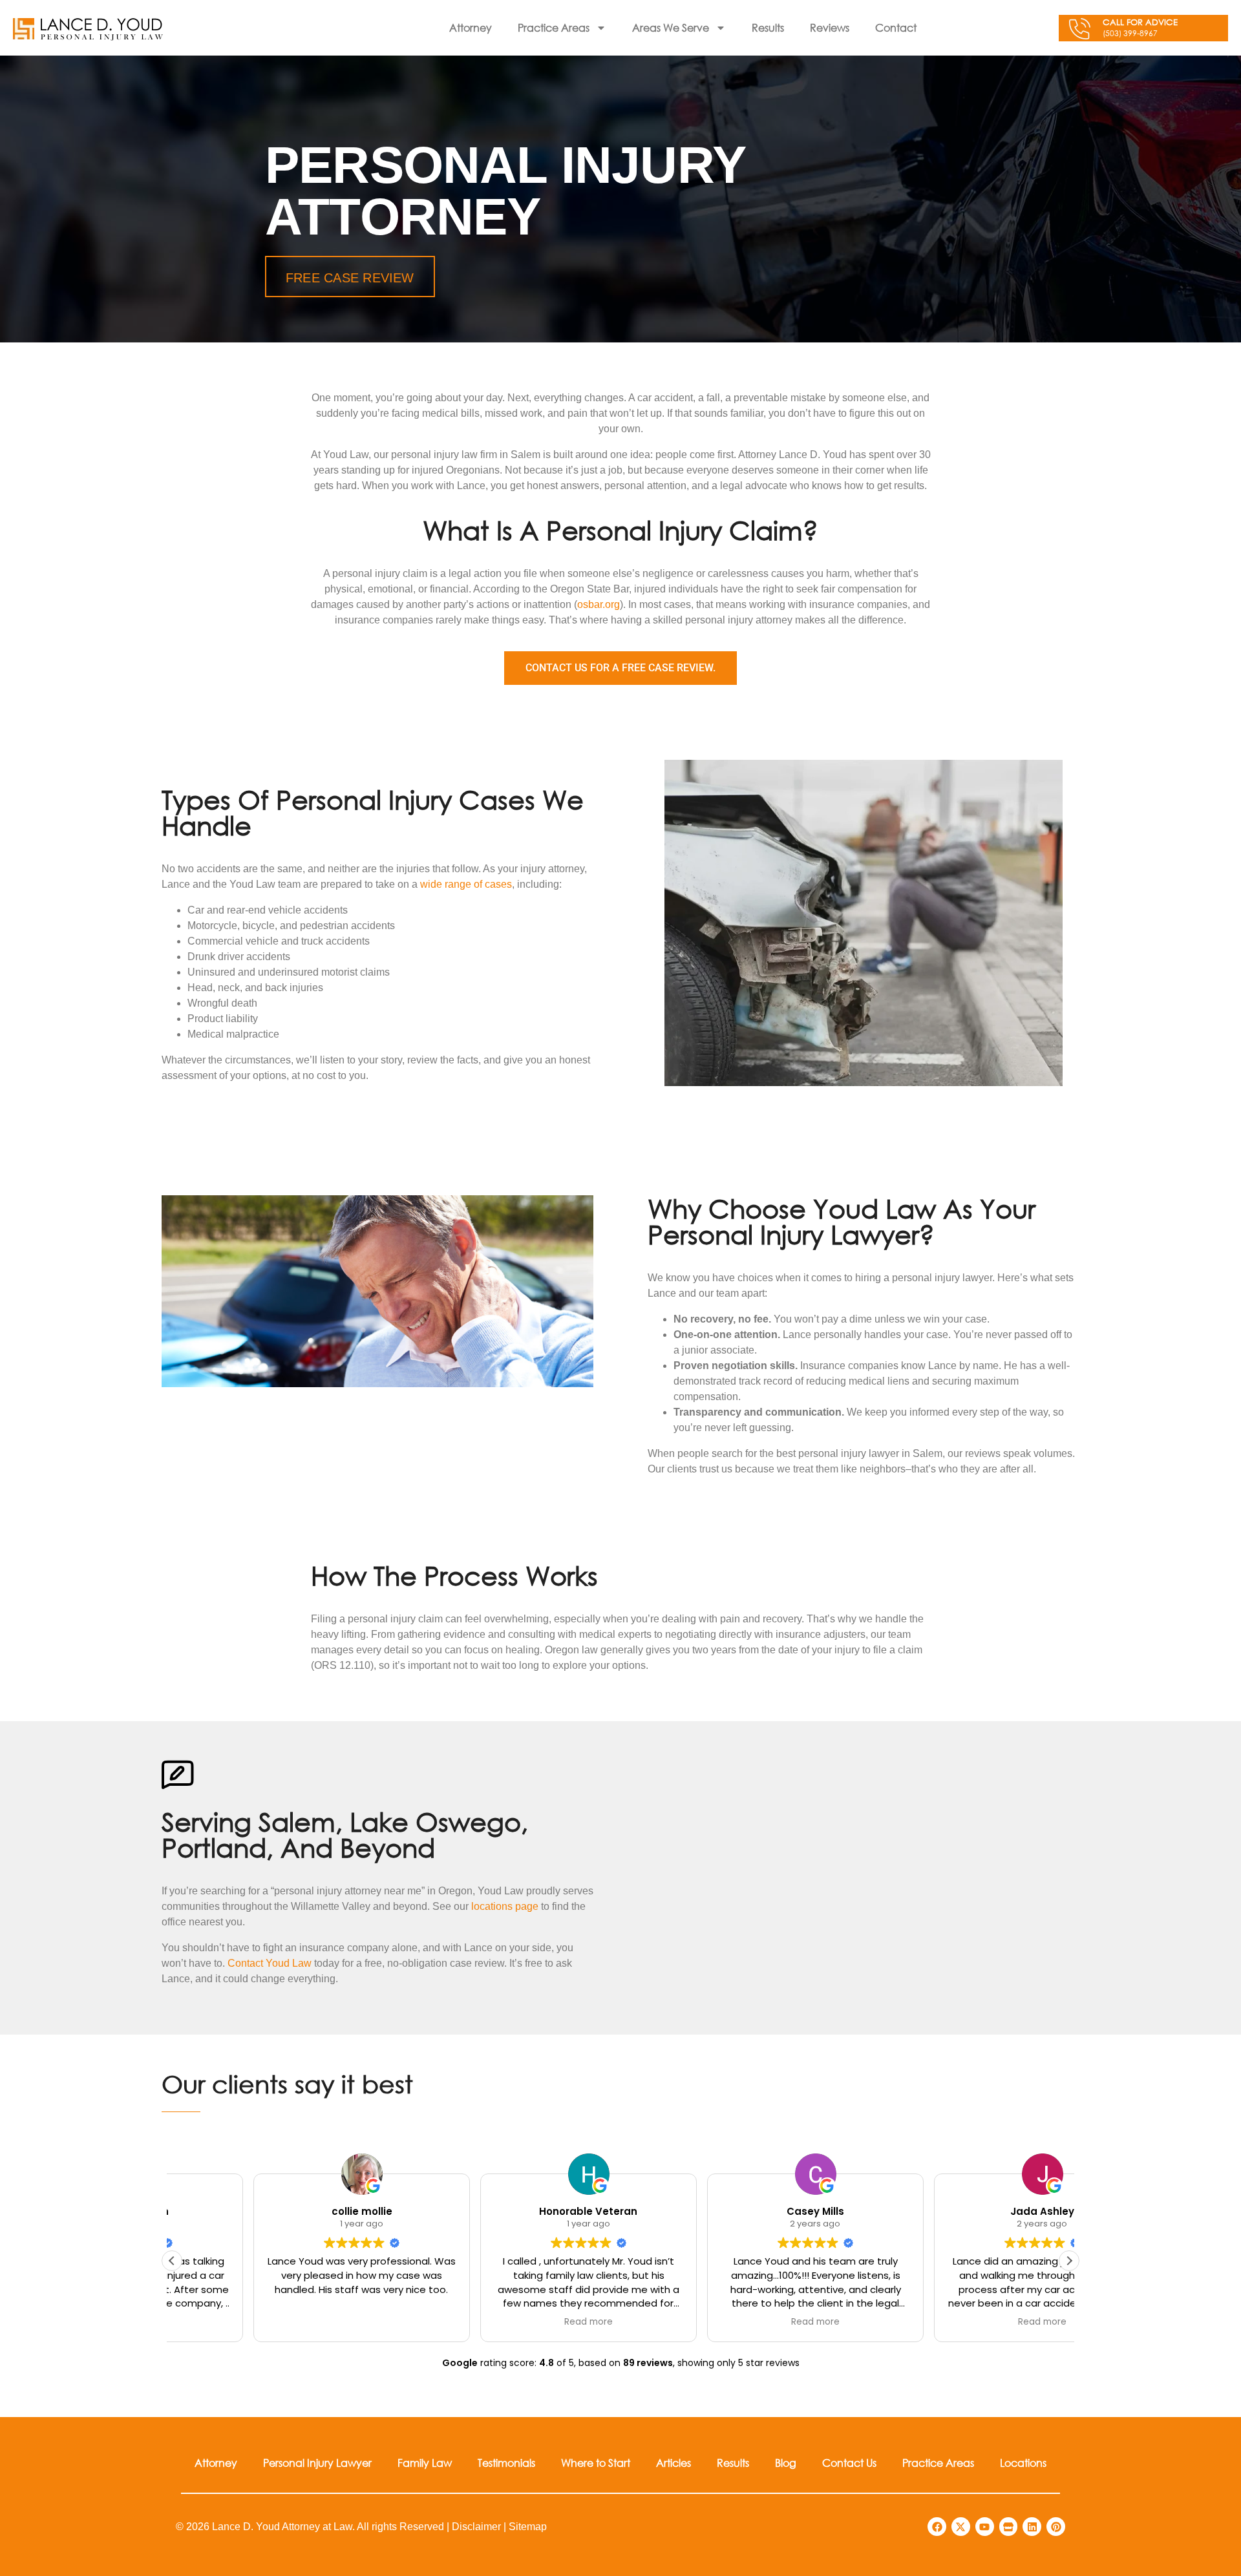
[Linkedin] (1032, 2527)
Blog (786, 2463)
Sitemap (528, 2527)
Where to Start (596, 2463)
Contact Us (849, 2463)
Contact (896, 27)
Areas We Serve (671, 27)
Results (768, 27)
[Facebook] (937, 2527)
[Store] (1009, 2527)
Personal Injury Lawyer (317, 2463)
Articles (674, 2463)
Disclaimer (476, 2527)
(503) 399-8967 (1130, 33)
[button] (1069, 2261)
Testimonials (506, 2463)
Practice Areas (554, 27)
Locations (1023, 2463)
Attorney (471, 27)
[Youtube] (985, 2527)
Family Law (425, 2463)
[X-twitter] (961, 2527)
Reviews (830, 27)
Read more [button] (507, 2322)
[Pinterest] (1056, 2527)
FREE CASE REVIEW (350, 278)
